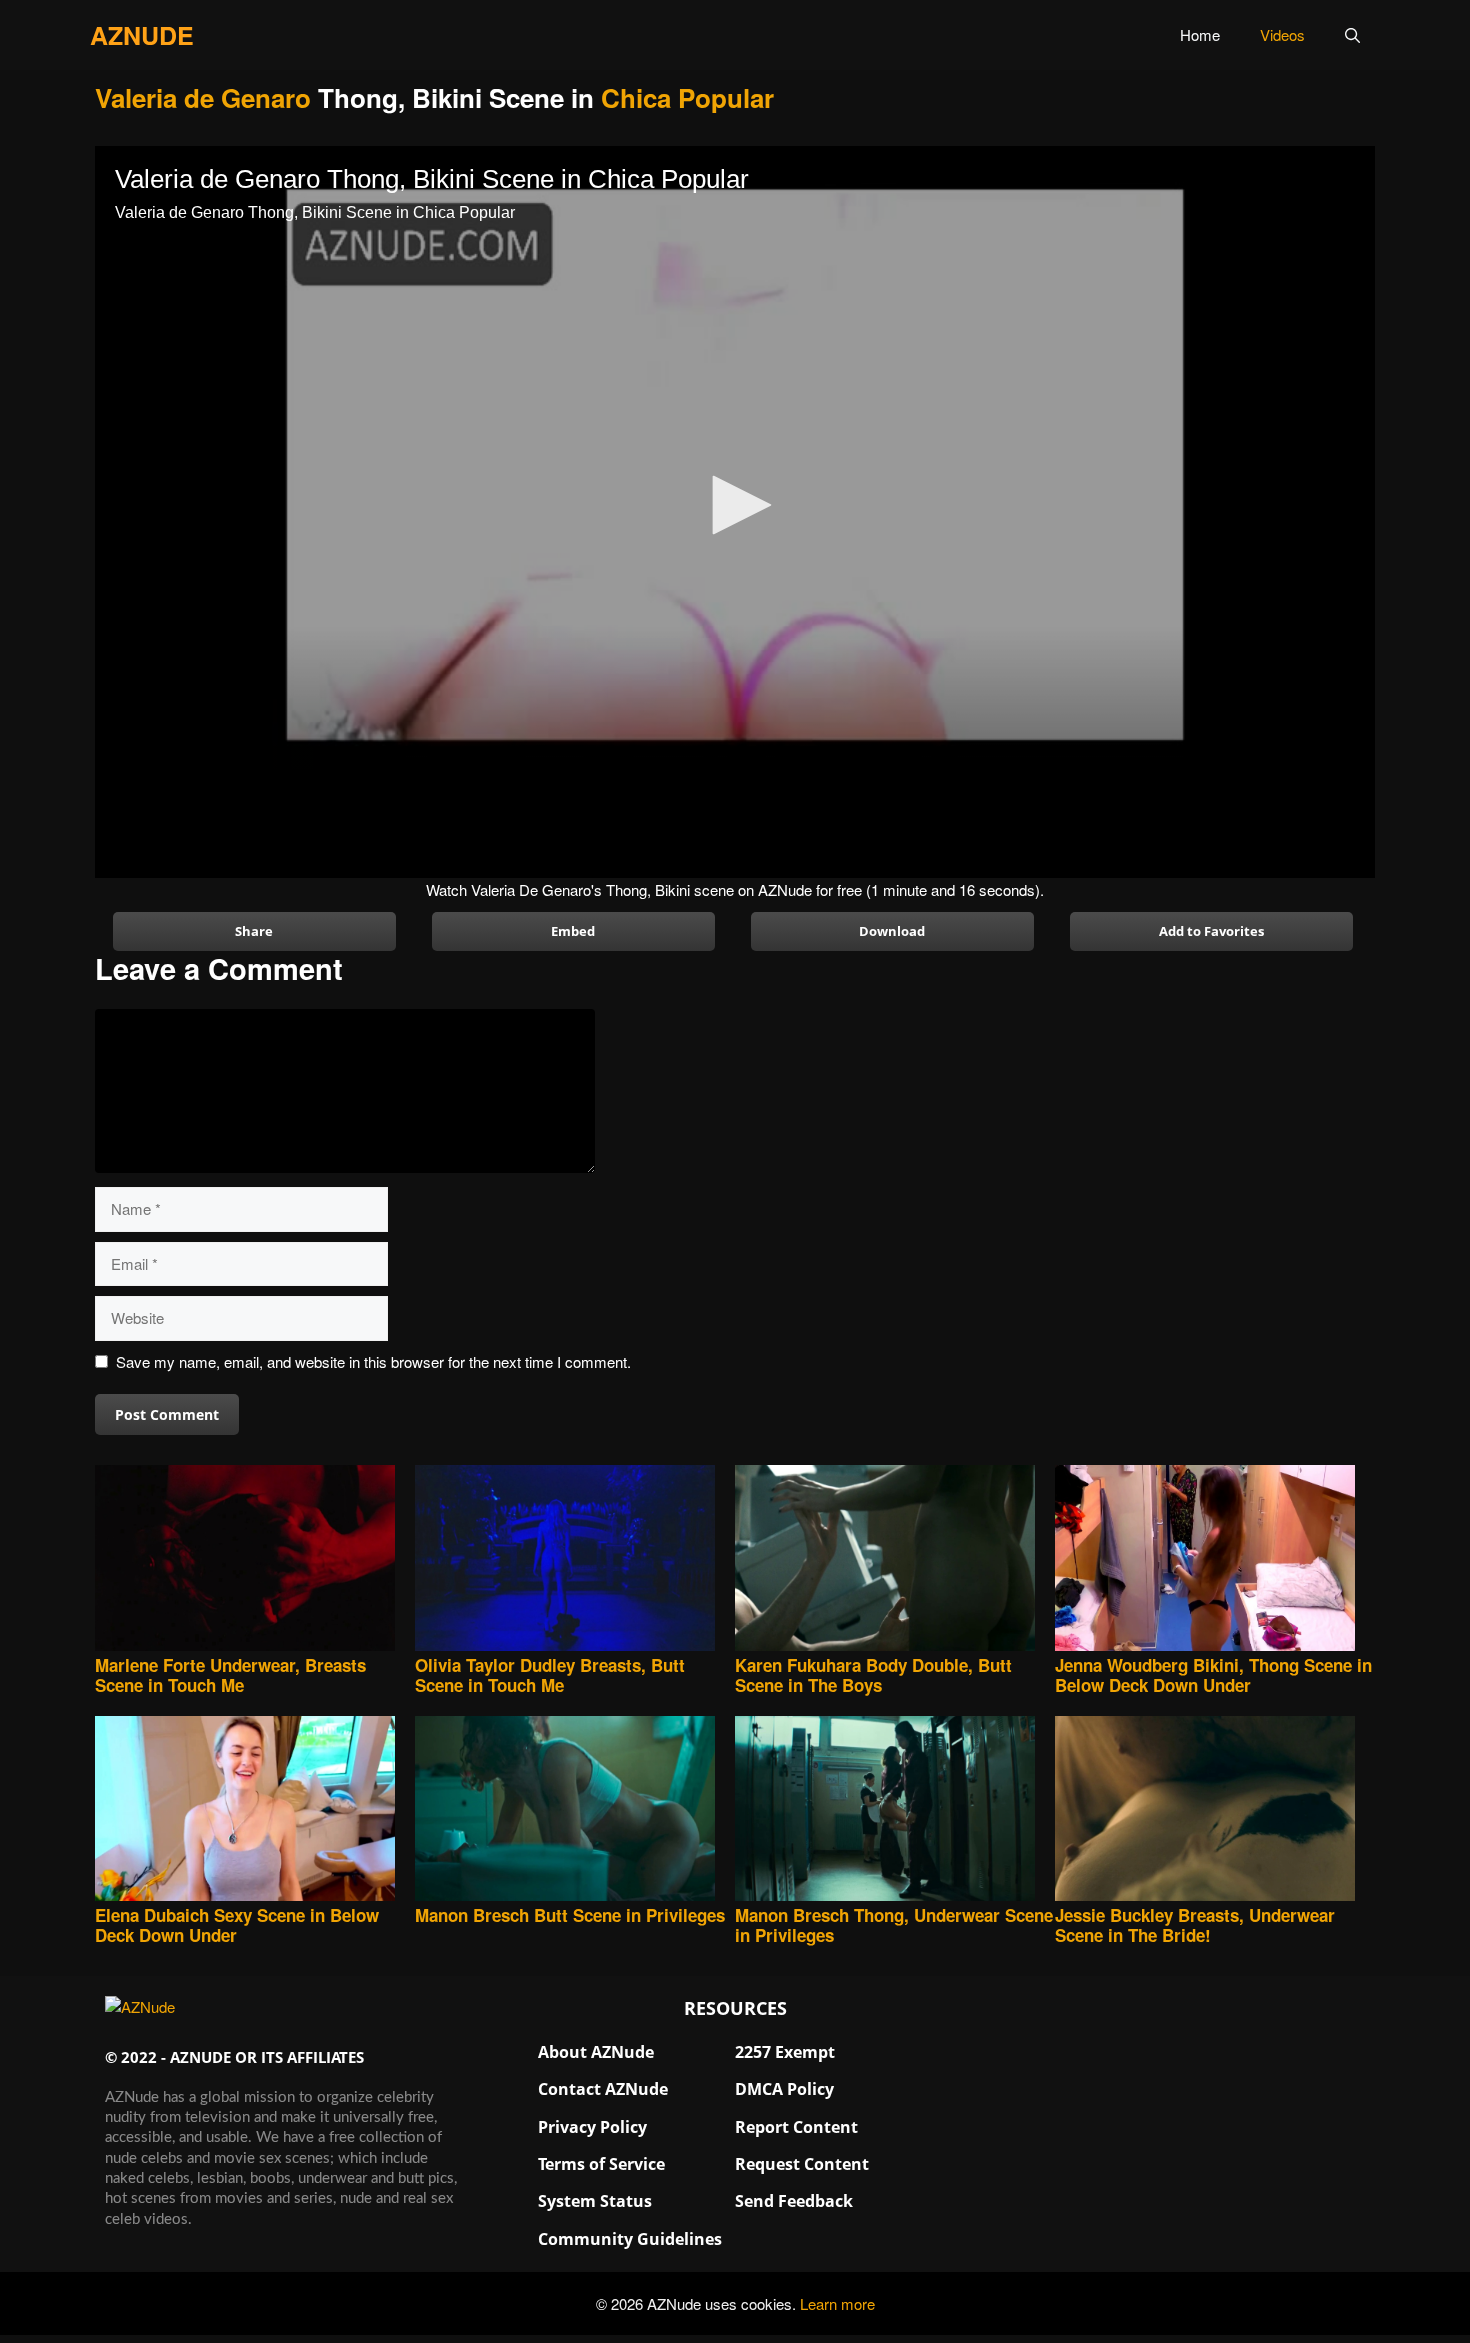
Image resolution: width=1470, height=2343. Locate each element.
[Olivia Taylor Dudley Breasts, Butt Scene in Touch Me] (575, 1559)
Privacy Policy (592, 2127)
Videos (1282, 34)
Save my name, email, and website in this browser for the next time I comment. (373, 1361)
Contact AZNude (603, 2089)
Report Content (796, 2127)
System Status (595, 2201)
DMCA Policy (784, 2089)
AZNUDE (142, 35)
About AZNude (596, 2052)
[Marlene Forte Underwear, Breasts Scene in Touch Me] (255, 1559)
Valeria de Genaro (203, 97)
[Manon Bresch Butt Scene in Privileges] (575, 1810)
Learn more (837, 2303)
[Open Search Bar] (1352, 35)
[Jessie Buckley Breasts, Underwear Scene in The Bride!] (1215, 1810)
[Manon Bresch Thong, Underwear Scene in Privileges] (895, 1810)
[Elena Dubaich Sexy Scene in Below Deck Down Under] (255, 1810)
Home (1200, 34)
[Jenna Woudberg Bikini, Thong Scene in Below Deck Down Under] (1215, 1559)
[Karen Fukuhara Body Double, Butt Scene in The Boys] (895, 1559)
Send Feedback (794, 2201)
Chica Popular (687, 97)
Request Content (802, 2164)
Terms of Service (601, 2164)
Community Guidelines (630, 2239)
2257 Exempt (785, 2052)
